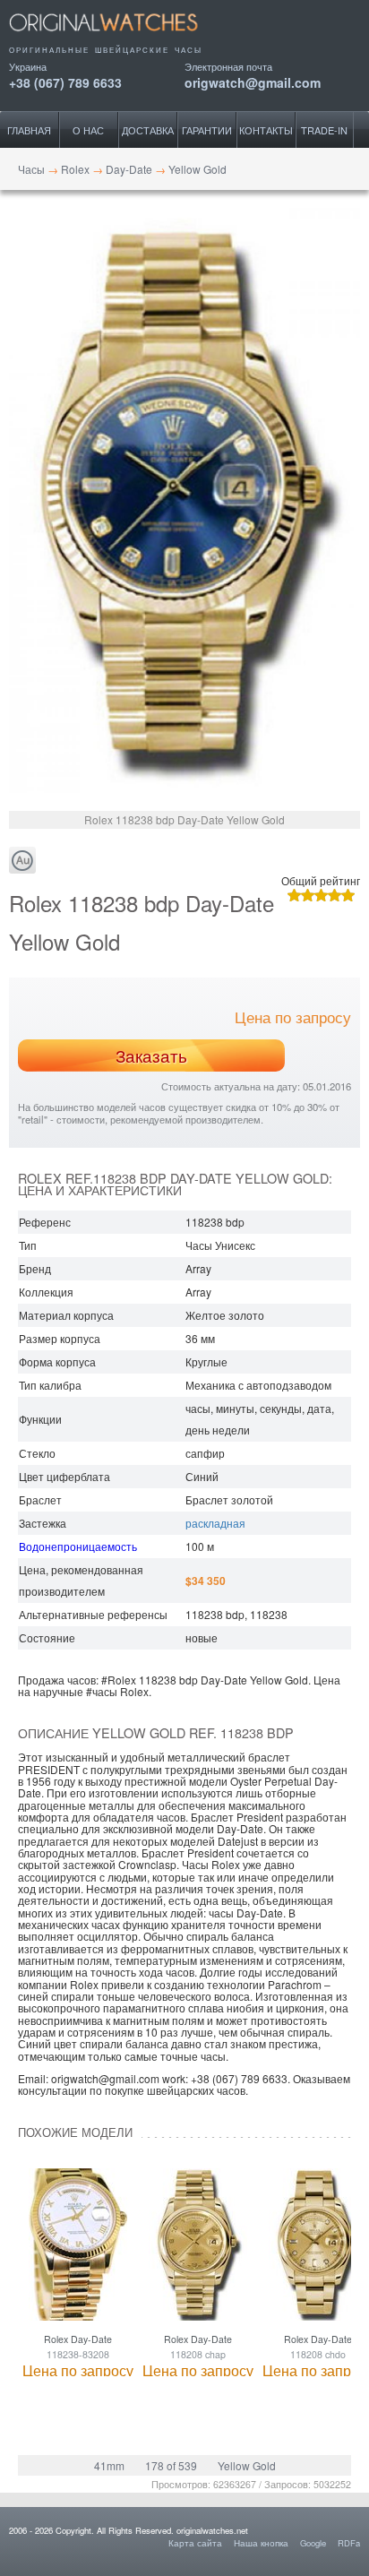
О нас (88, 130)
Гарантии (207, 130)
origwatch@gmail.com (253, 81)
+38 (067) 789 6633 (65, 81)
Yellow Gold (247, 2465)
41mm (109, 2465)
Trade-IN (324, 130)
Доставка (148, 130)
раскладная (215, 1523)
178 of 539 (171, 2465)
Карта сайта (195, 2543)
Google (313, 2543)
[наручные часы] (119, 38)
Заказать (151, 1055)
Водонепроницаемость (78, 1546)
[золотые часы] (22, 861)
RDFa (349, 2543)
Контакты (266, 130)
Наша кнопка (261, 2543)
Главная (29, 130)
